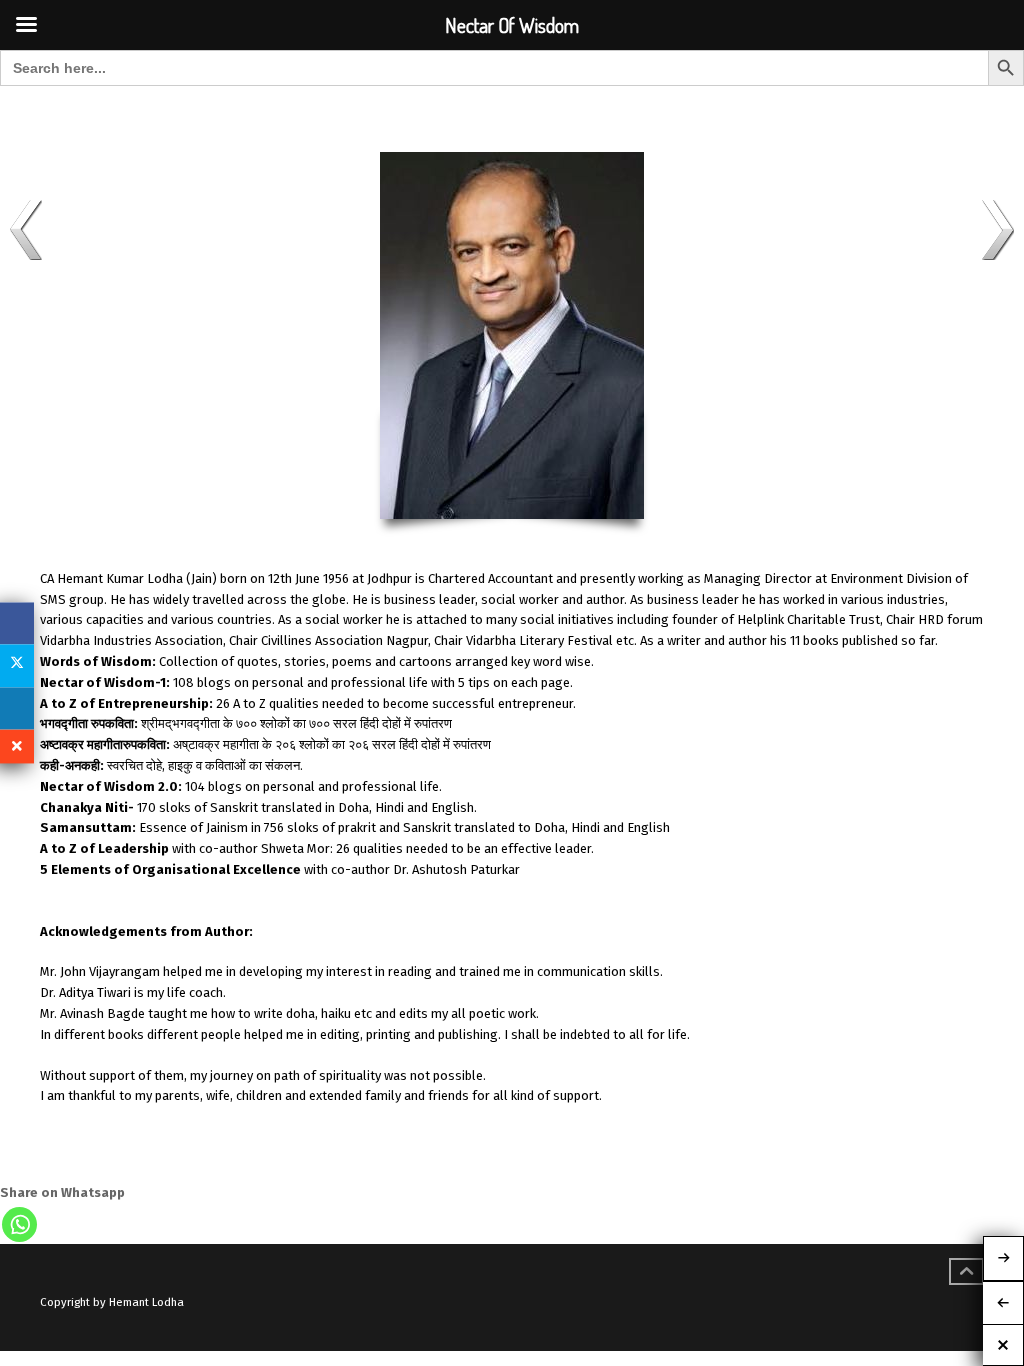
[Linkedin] (17, 708)
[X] (17, 666)
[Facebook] (17, 623)
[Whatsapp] (19, 1224)
